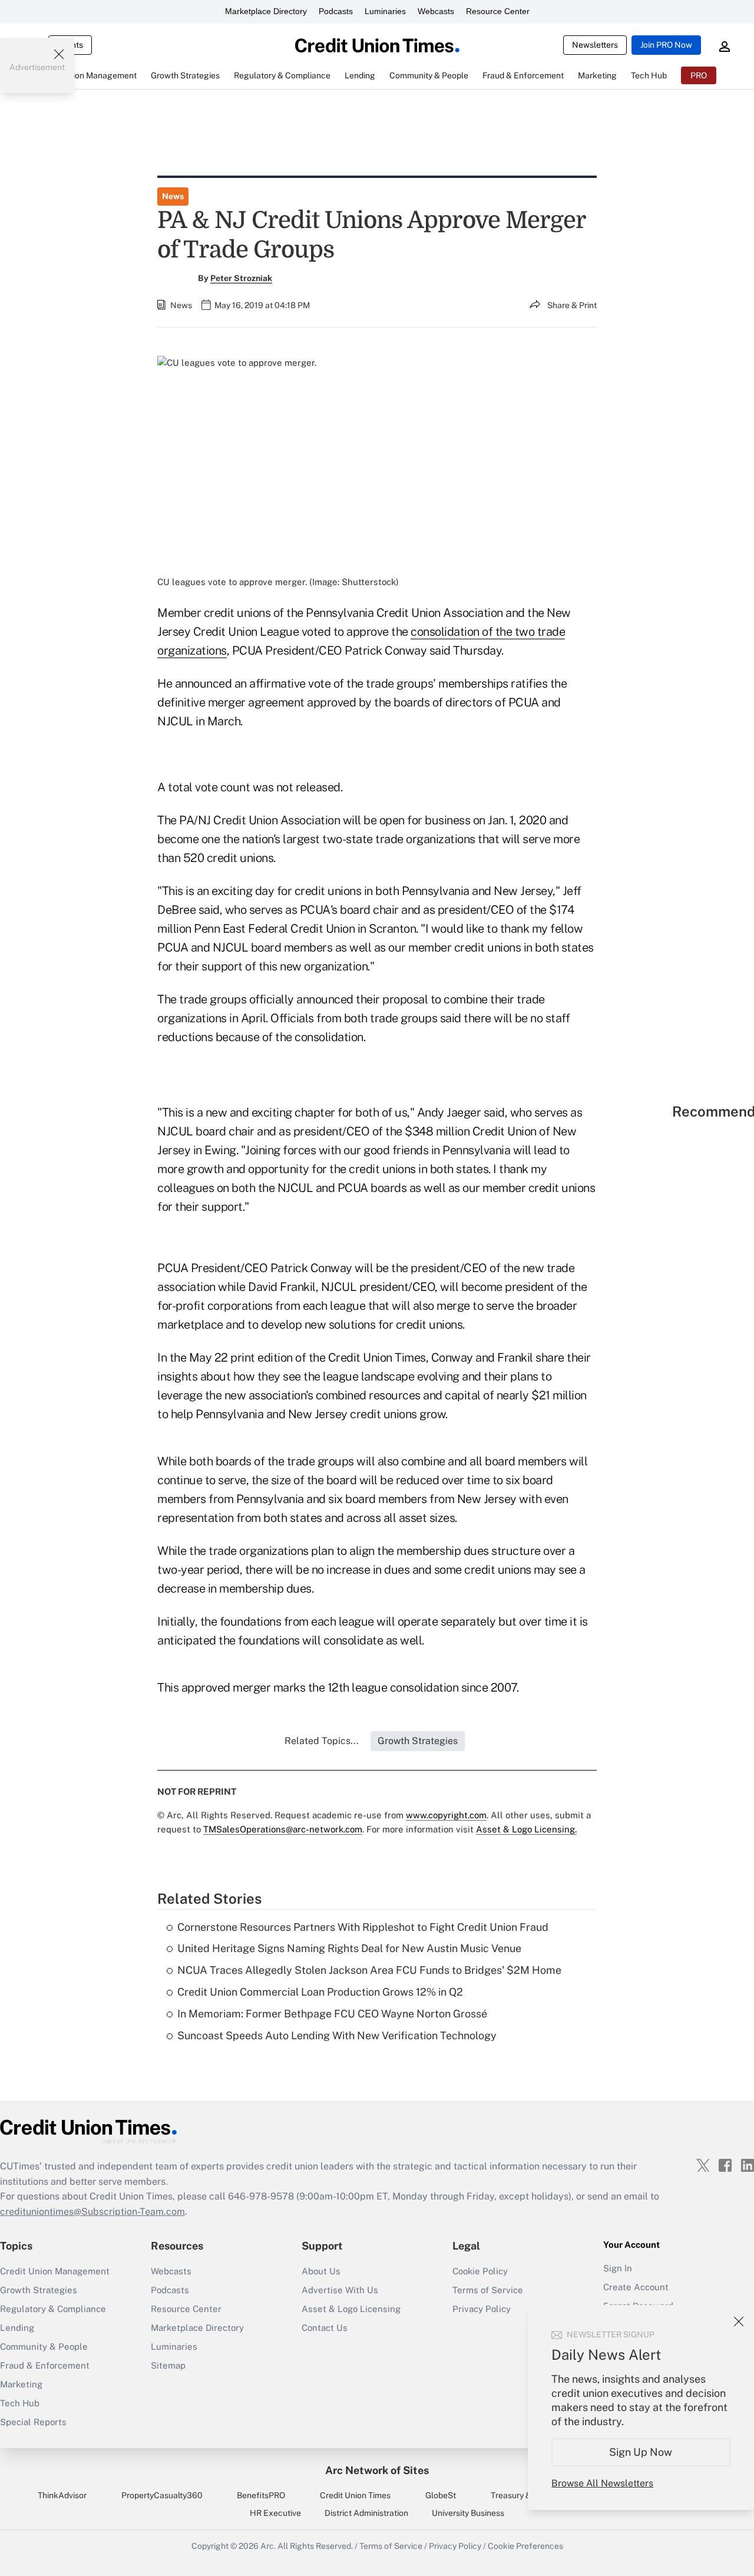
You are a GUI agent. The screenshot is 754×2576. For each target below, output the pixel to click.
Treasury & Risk (520, 2495)
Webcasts (436, 11)
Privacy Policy (455, 2546)
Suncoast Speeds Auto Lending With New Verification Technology (337, 2035)
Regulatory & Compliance (53, 2309)
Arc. (268, 2546)
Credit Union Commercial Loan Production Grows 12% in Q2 (320, 1992)
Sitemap (168, 2365)
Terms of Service (488, 2290)
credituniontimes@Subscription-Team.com (92, 2212)
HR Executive (275, 2513)
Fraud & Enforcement (45, 2365)
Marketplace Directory (266, 11)
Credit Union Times (355, 2495)
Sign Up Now (641, 2452)
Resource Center (498, 11)
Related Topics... (322, 1741)
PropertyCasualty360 (162, 2495)
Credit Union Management (55, 2271)
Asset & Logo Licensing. (526, 1829)
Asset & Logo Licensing (351, 2309)
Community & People (44, 2347)
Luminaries (385, 11)
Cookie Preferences (525, 2546)
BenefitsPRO (261, 2495)
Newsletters (595, 45)
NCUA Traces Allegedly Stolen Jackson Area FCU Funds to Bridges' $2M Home (369, 1970)
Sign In (618, 2268)
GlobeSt (441, 2495)
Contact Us (325, 2328)
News (173, 196)
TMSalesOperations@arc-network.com (283, 1829)
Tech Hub (20, 2403)
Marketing (21, 2384)
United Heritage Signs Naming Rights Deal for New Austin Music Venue (349, 1948)
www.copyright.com (446, 1815)
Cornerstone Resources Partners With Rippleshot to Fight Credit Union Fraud (363, 1927)
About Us (321, 2271)
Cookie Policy (480, 2271)
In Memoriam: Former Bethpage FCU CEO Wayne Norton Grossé (332, 2014)
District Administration (366, 2513)
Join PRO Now (666, 45)
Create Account (636, 2287)
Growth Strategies (39, 2290)
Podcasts (336, 11)
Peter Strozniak (241, 278)
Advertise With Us (340, 2290)
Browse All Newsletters (602, 2483)
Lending (17, 2328)
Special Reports (33, 2422)
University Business (468, 2513)
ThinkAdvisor (62, 2495)
